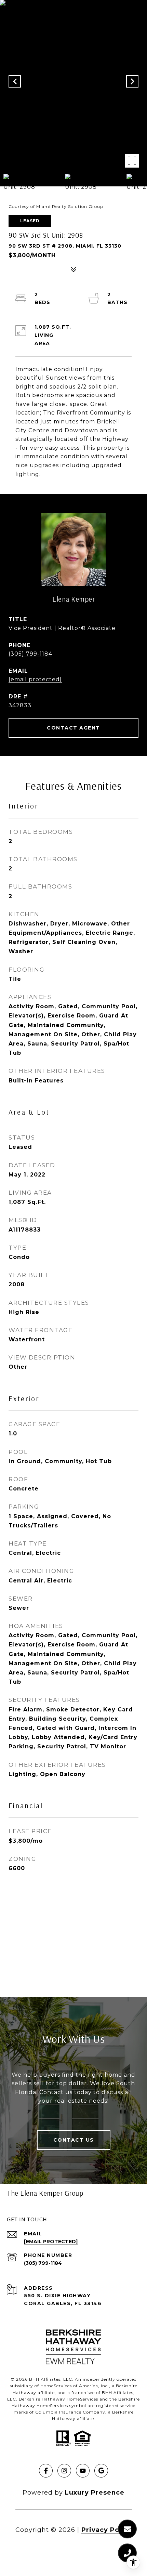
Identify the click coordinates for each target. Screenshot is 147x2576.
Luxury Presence (95, 2493)
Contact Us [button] (74, 2140)
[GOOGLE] (101, 2471)
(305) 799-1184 (30, 654)
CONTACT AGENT (73, 728)
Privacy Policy (107, 2530)
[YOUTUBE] (83, 2471)
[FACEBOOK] (46, 2471)
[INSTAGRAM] (64, 2471)
